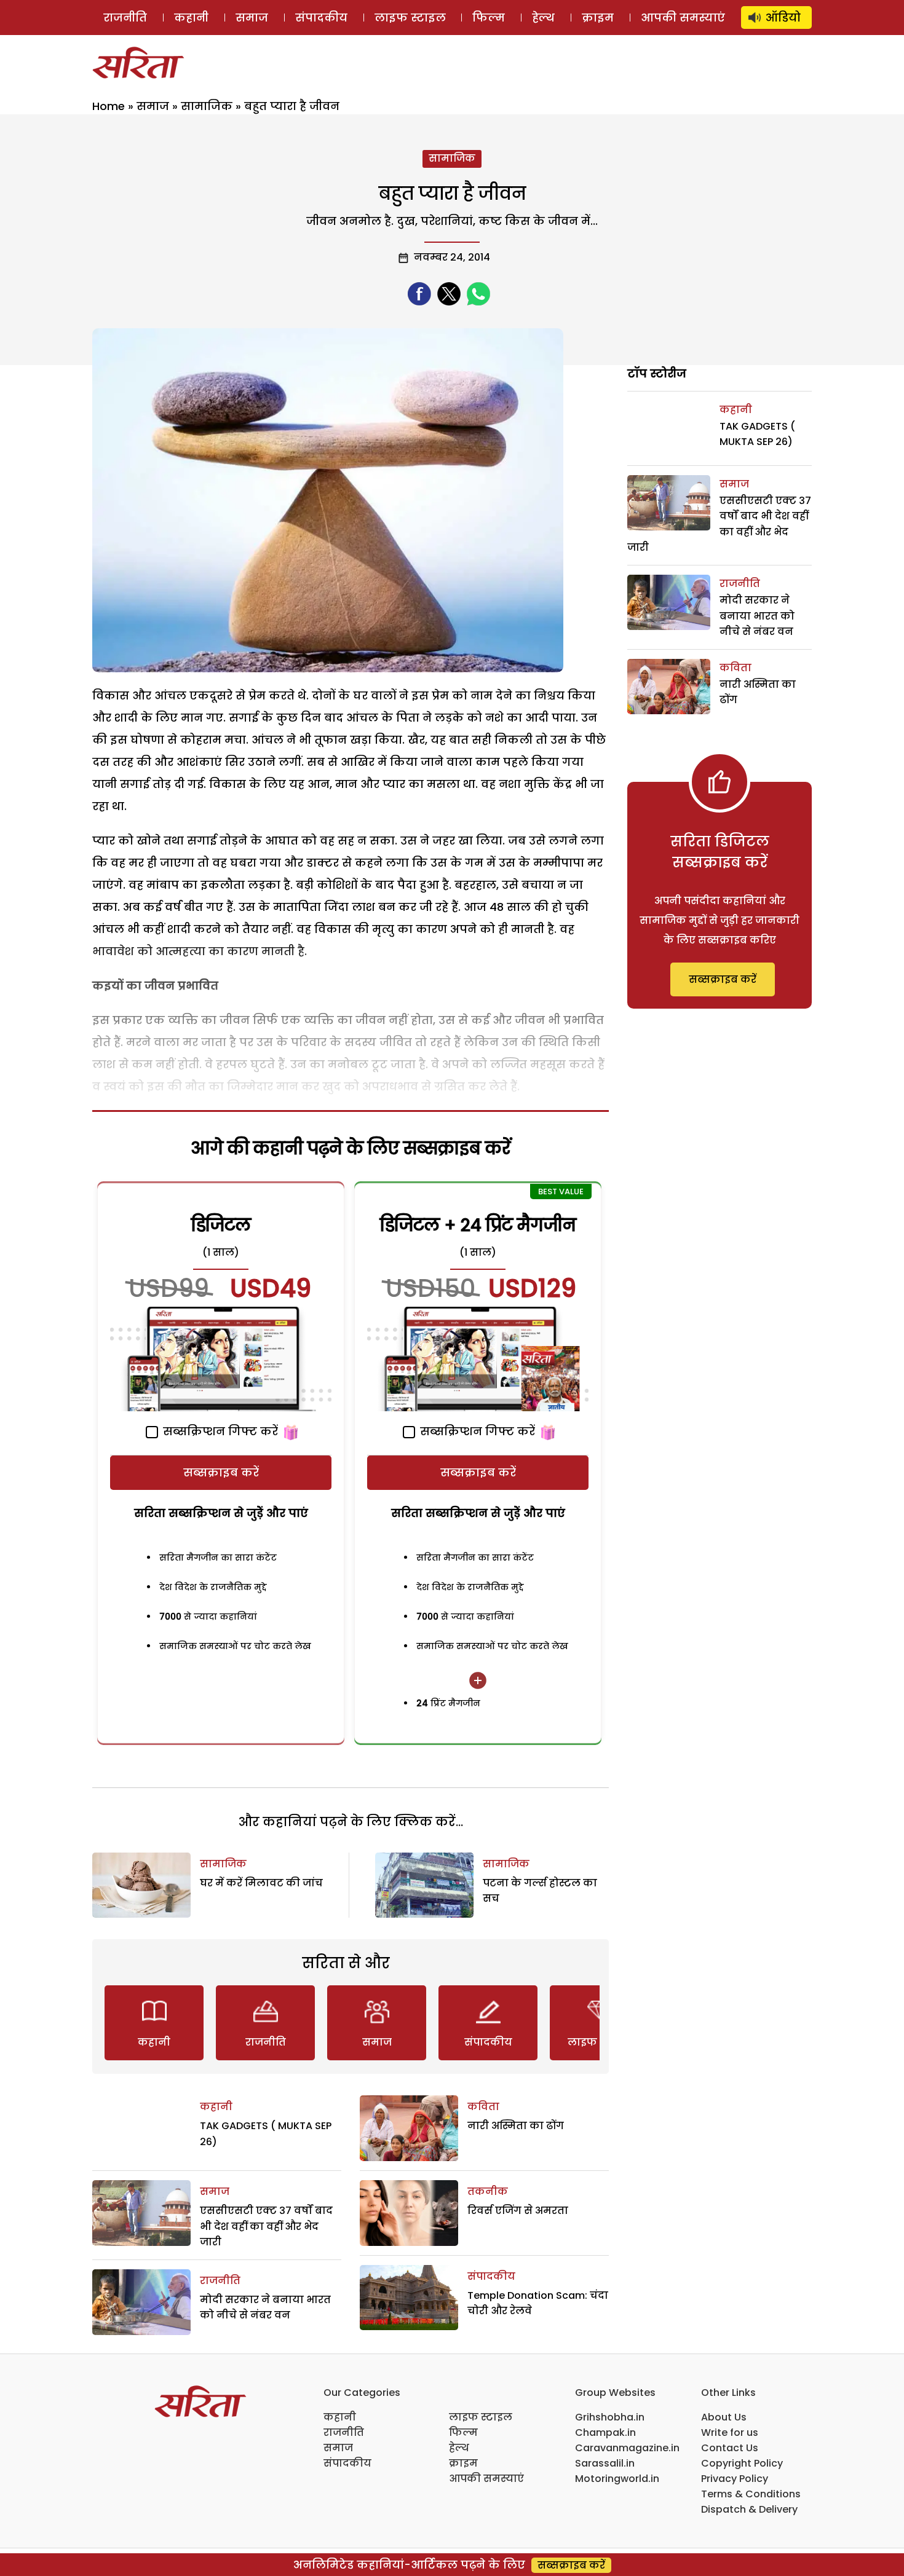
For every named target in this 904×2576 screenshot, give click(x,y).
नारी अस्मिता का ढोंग (516, 2126)
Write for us (730, 2432)
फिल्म (489, 18)
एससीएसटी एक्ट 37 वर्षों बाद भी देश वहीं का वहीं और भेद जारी (266, 2226)
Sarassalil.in (605, 2463)
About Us (724, 2417)
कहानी (191, 18)
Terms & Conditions (751, 2494)
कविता (483, 2107)
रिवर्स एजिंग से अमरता (518, 2211)
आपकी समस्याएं (683, 18)
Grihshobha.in (610, 2417)
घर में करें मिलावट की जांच (261, 1883)
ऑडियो (783, 18)
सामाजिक (207, 106)
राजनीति (125, 18)
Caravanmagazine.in (627, 2448)
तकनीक (488, 2192)
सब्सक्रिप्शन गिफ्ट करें (219, 1431)
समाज (252, 18)
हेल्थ (543, 18)
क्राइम (598, 18)
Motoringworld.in (617, 2479)
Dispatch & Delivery (749, 2509)
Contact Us (730, 2448)
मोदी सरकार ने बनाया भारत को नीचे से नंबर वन (757, 616)
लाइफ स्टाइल (410, 18)
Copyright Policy (742, 2463)
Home (109, 106)
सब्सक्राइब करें (221, 1472)
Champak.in (605, 2432)
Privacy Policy (735, 2479)
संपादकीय (321, 18)
